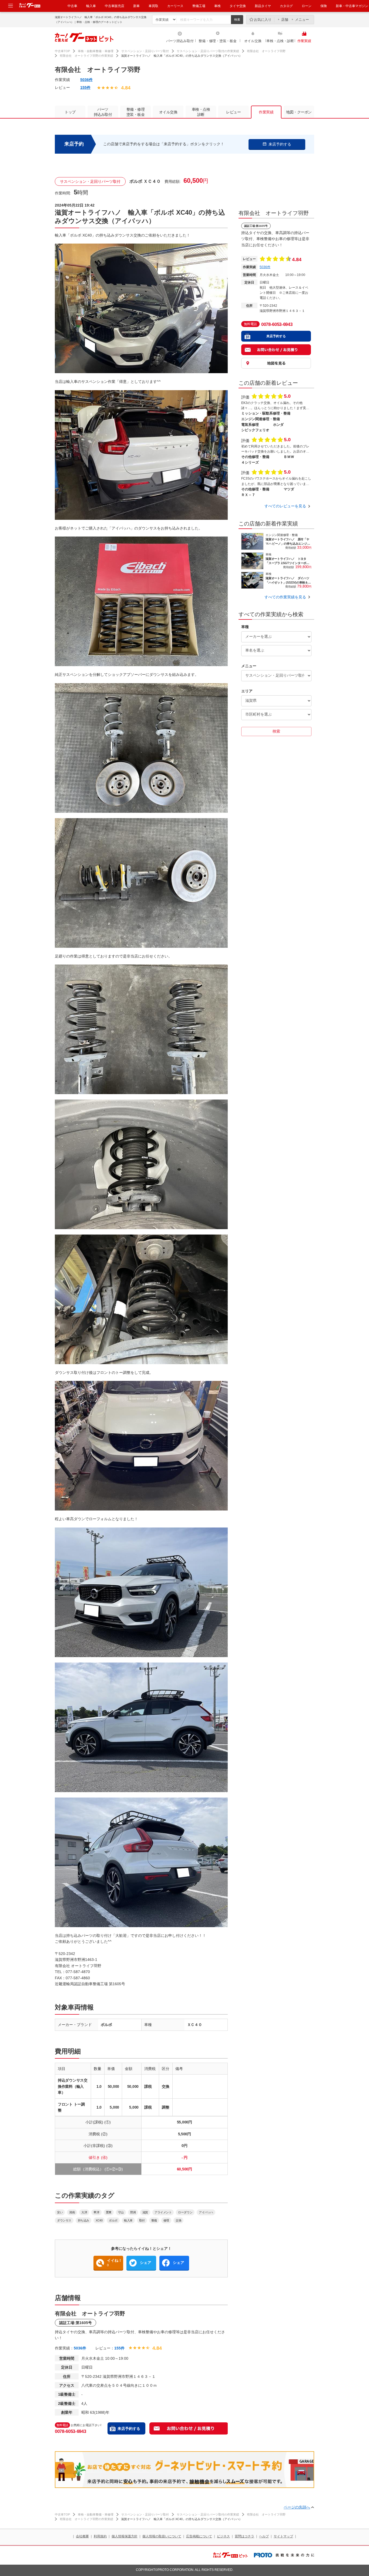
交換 (178, 2220)
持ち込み (83, 2220)
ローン (307, 6)
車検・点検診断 (201, 112)
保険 (324, 6)
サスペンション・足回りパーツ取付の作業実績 (208, 51)
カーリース (175, 6)
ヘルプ (264, 2536)
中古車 (72, 6)
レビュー (233, 112)
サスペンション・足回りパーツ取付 (145, 51)
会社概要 (82, 2536)
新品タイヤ (263, 6)
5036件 (86, 80)
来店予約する (129, 2429)
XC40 (99, 2220)
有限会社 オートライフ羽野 (266, 51)
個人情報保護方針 (125, 2536)
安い (60, 2212)
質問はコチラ (244, 2536)
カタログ (286, 6)
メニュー (302, 20)
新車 (136, 6)
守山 (121, 2212)
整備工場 (199, 6)
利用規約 (100, 2536)
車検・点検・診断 (280, 41)
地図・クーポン (299, 112)
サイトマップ (283, 2536)
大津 (84, 2212)
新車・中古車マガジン (352, 6)
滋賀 (145, 2212)
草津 (96, 2212)
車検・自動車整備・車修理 (96, 51)
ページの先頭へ (297, 2507)
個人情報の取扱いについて (162, 2536)
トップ (70, 112)
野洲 (133, 2212)
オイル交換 (253, 41)
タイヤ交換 (238, 6)
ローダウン (185, 2212)
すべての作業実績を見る (285, 597)
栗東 (109, 2212)
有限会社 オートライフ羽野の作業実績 (86, 56)
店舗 (285, 20)
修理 (166, 2220)
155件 (85, 87)
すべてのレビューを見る (285, 506)
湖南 (72, 2212)
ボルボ (113, 2220)
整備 (154, 2220)
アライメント (163, 2212)
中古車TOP (62, 51)
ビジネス (223, 2536)
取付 (142, 2220)
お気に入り (263, 20)
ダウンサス (64, 2220)
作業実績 (304, 41)
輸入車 (91, 6)
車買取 (153, 6)
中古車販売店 (115, 6)
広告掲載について (199, 2536)
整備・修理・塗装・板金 (217, 41)
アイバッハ (206, 2212)
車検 (217, 6)
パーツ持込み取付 (180, 41)
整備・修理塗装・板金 (136, 112)
